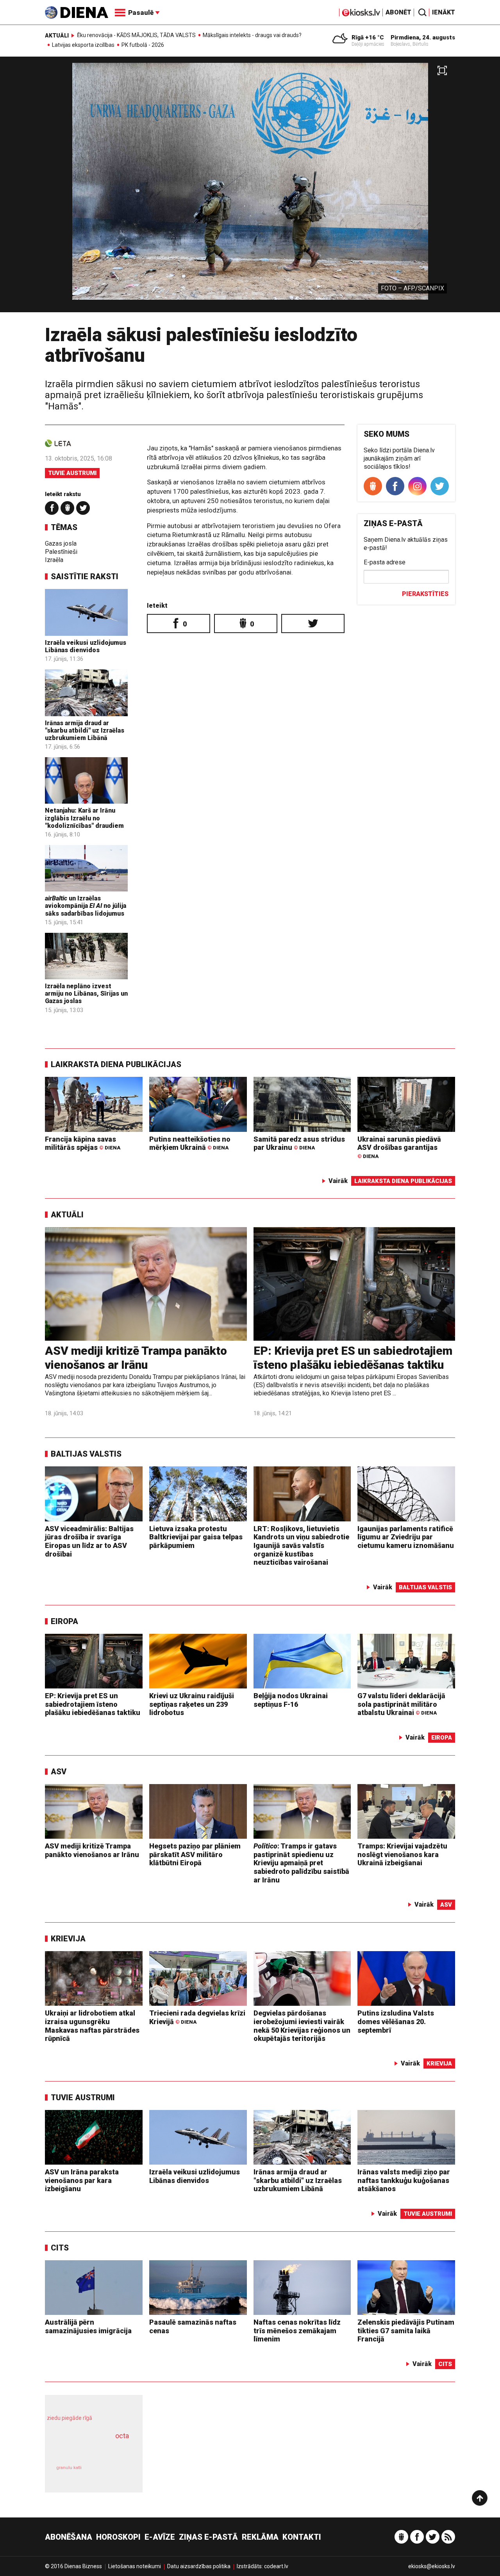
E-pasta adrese (385, 562)
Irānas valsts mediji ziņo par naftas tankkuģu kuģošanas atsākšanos (404, 2180)
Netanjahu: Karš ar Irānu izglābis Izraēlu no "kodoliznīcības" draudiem (84, 818)
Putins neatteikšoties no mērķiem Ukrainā (190, 1143)
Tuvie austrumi (72, 473)
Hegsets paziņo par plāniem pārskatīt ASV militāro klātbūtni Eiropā (195, 1854)
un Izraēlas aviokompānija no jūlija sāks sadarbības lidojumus (86, 906)
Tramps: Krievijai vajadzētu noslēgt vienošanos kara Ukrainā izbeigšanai (402, 1854)
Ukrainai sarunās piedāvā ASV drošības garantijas (399, 1147)
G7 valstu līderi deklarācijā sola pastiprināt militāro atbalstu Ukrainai (401, 1704)
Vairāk (338, 1181)
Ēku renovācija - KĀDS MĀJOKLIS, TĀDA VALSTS (136, 35)
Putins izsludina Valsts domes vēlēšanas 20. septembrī (396, 2021)
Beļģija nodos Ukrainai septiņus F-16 (291, 1700)
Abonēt (398, 12)
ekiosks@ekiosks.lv (432, 2566)
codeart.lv (276, 2566)
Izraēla (54, 560)
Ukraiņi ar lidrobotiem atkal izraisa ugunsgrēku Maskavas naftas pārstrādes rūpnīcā (92, 2026)
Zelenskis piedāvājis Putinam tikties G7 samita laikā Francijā (406, 2330)
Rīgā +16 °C (368, 37)
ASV (59, 1772)
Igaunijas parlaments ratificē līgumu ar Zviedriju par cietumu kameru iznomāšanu (406, 1537)
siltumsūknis (113, 2473)
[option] (250, 188)
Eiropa (64, 1621)
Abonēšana (69, 2537)
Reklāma (260, 2537)
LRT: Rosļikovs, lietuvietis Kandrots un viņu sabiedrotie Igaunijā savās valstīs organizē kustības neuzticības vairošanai (301, 1545)
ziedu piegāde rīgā (70, 2418)
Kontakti (302, 2537)
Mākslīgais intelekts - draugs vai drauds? (252, 35)
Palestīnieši (61, 552)
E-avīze (160, 2537)
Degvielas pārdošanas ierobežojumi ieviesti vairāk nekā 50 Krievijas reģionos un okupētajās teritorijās (302, 2026)
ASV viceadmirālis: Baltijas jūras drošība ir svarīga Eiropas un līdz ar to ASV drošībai (89, 1541)
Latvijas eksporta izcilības (83, 45)
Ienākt (444, 12)
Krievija (68, 1939)
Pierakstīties (425, 594)
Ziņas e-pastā (208, 2537)
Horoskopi (118, 2537)
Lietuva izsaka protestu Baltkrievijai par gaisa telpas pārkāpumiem (196, 1537)
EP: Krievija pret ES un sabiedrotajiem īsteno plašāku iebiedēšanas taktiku (353, 1358)
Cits (60, 2248)
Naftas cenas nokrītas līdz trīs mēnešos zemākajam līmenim (297, 2330)
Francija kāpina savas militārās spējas (83, 1143)
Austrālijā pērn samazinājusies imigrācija (88, 2326)
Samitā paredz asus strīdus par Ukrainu (299, 1143)
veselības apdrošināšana (87, 2450)
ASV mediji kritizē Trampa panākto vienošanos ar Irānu (136, 1358)
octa (122, 2436)
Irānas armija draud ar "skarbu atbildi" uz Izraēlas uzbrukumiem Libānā (85, 730)
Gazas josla (61, 543)
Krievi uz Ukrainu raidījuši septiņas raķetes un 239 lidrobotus (192, 1704)
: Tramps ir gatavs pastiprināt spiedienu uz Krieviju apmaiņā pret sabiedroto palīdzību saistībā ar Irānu (301, 1863)
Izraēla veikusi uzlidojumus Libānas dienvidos (86, 646)
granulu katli (69, 2468)
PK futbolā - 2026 (143, 45)
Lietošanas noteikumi (135, 2566)
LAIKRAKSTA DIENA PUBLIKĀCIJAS (116, 1064)
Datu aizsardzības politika (199, 2566)
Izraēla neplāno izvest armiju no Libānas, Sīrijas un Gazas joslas (86, 994)
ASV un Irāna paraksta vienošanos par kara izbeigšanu (82, 2180)
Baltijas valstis (86, 1454)
